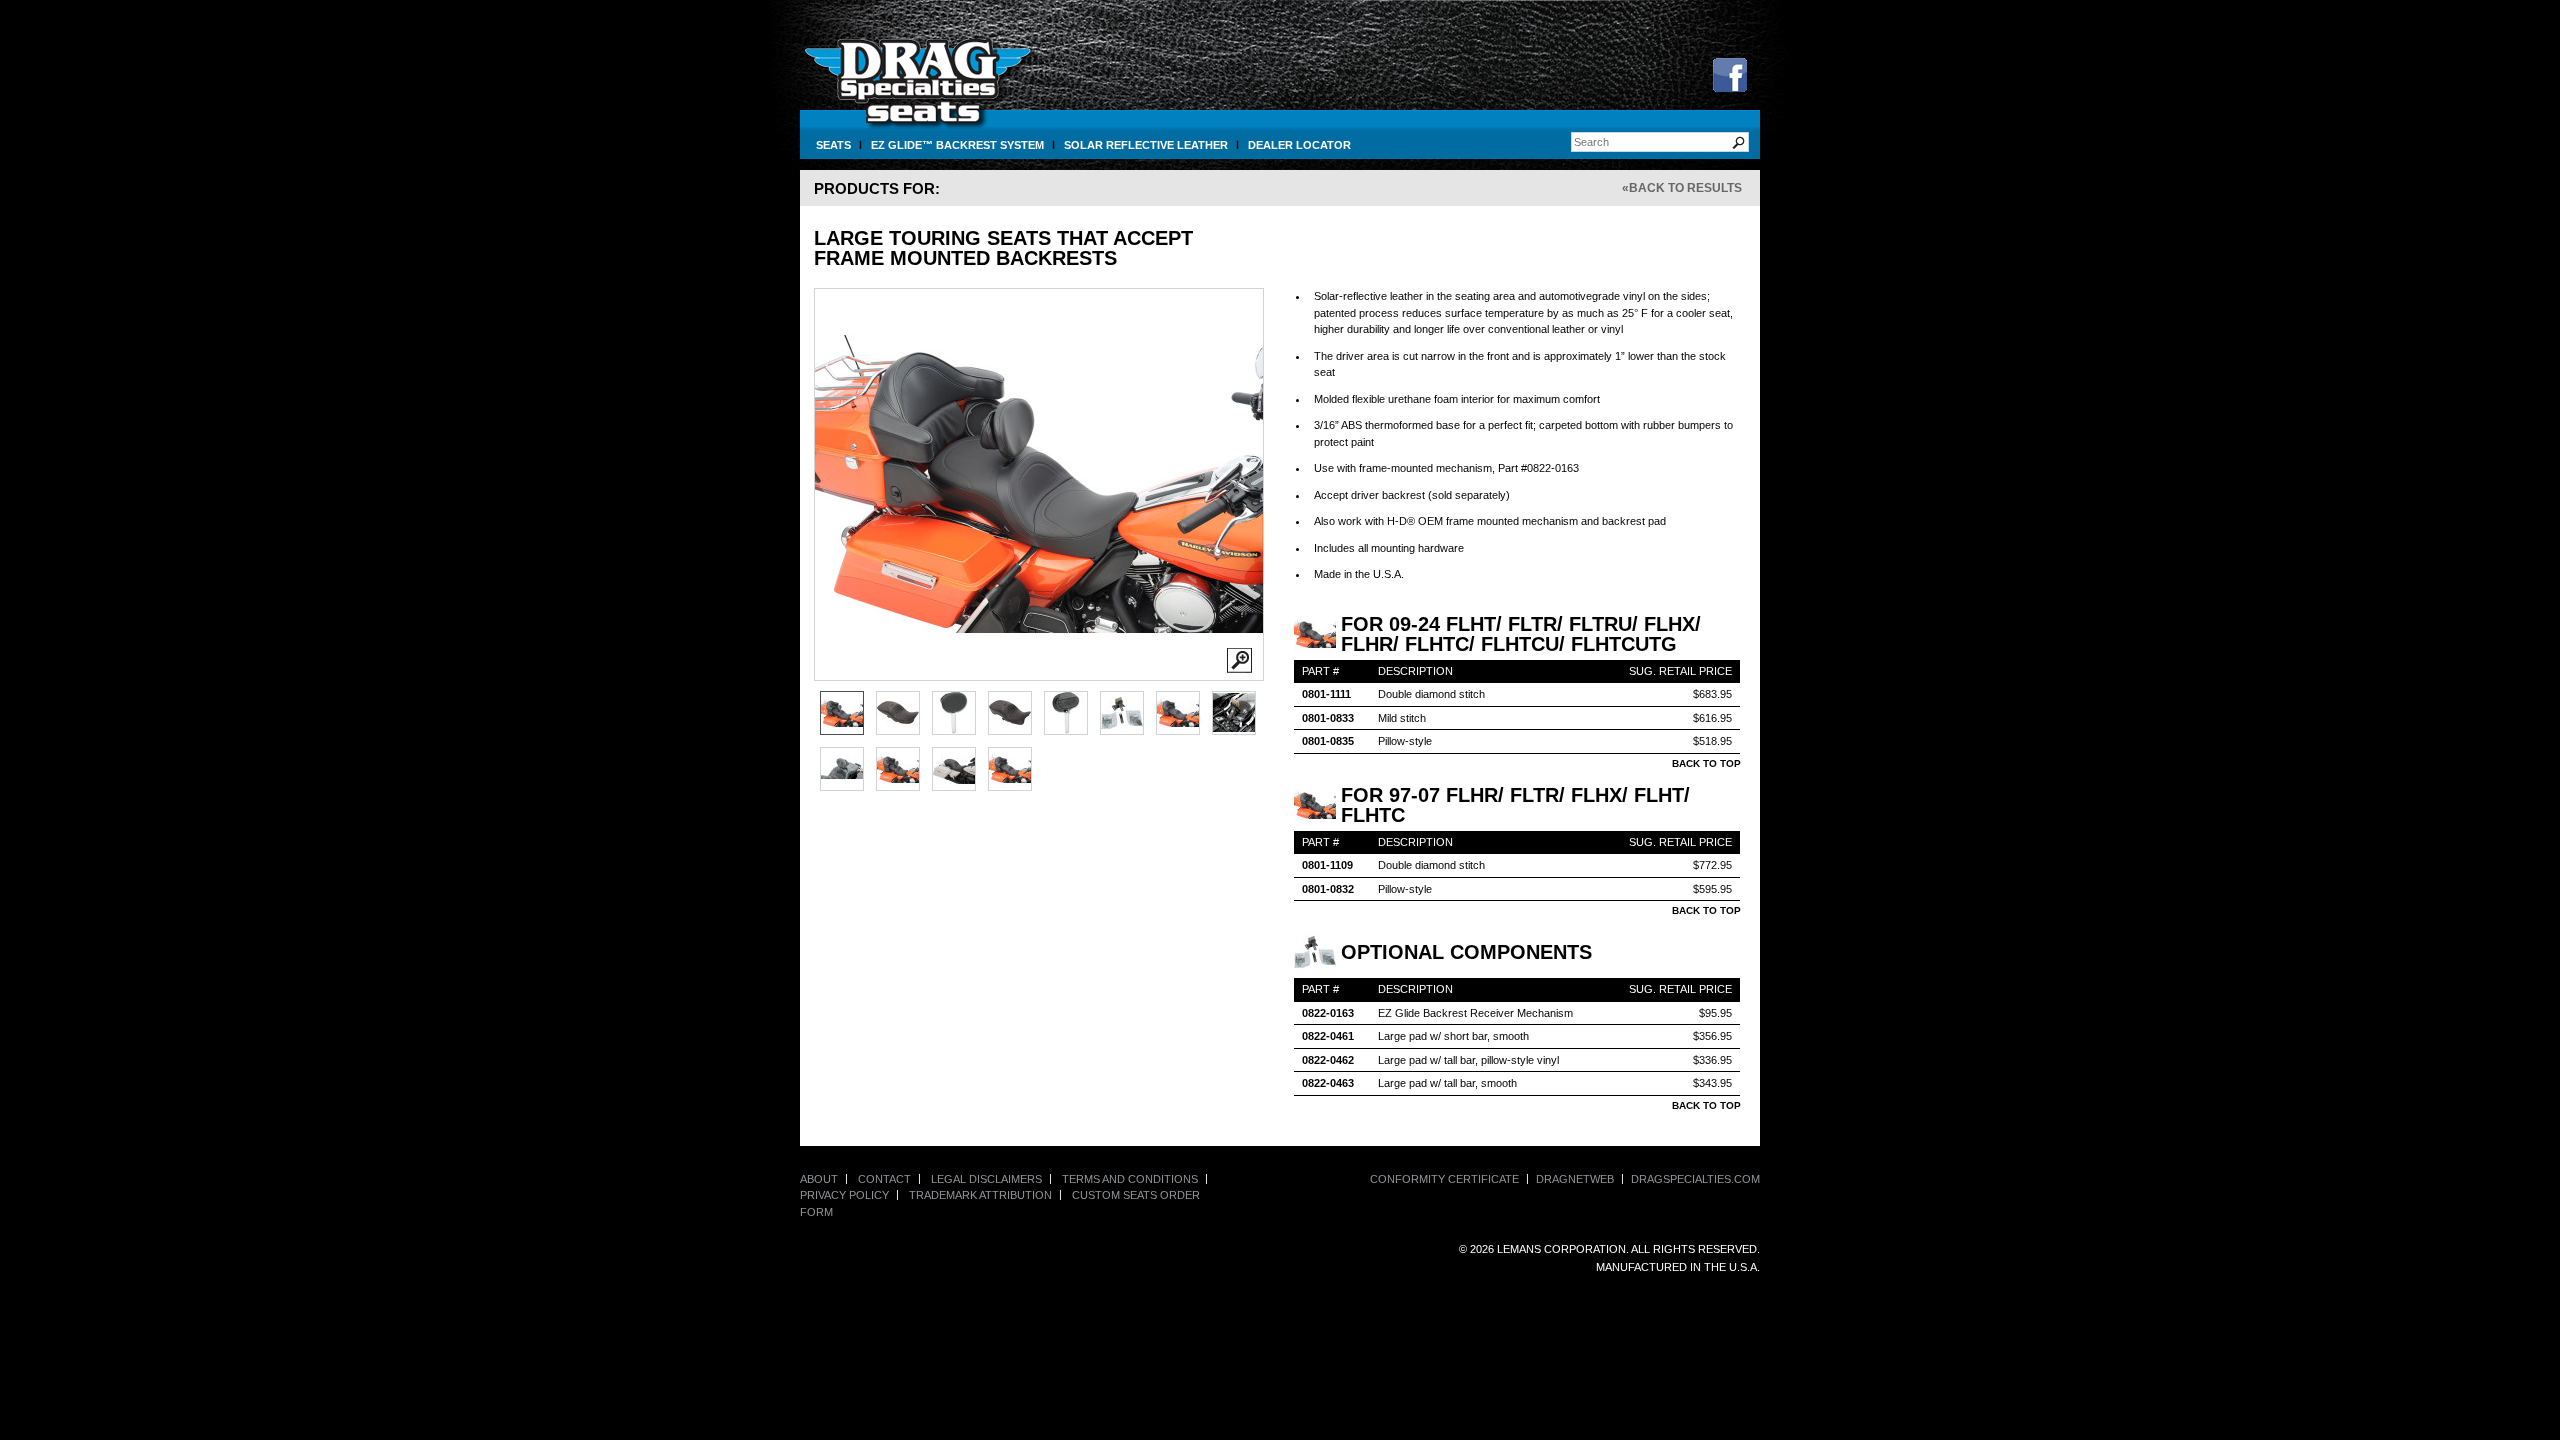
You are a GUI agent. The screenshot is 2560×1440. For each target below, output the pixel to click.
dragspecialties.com (1695, 1179)
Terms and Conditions (1130, 1179)
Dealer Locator (1299, 145)
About (819, 1179)
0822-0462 (1328, 1060)
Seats (833, 145)
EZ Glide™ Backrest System (957, 145)
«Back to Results (1682, 188)
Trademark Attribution (980, 1195)
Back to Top (1706, 763)
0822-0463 (1328, 1083)
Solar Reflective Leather (1146, 145)
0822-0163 (1328, 1013)
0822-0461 (1328, 1036)
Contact (884, 1179)
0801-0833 (1328, 718)
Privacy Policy (844, 1195)
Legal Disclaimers (986, 1179)
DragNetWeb (1575, 1179)
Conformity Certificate (1444, 1179)
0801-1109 (1327, 865)
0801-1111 (1326, 694)
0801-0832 (1328, 889)
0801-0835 (1328, 741)
